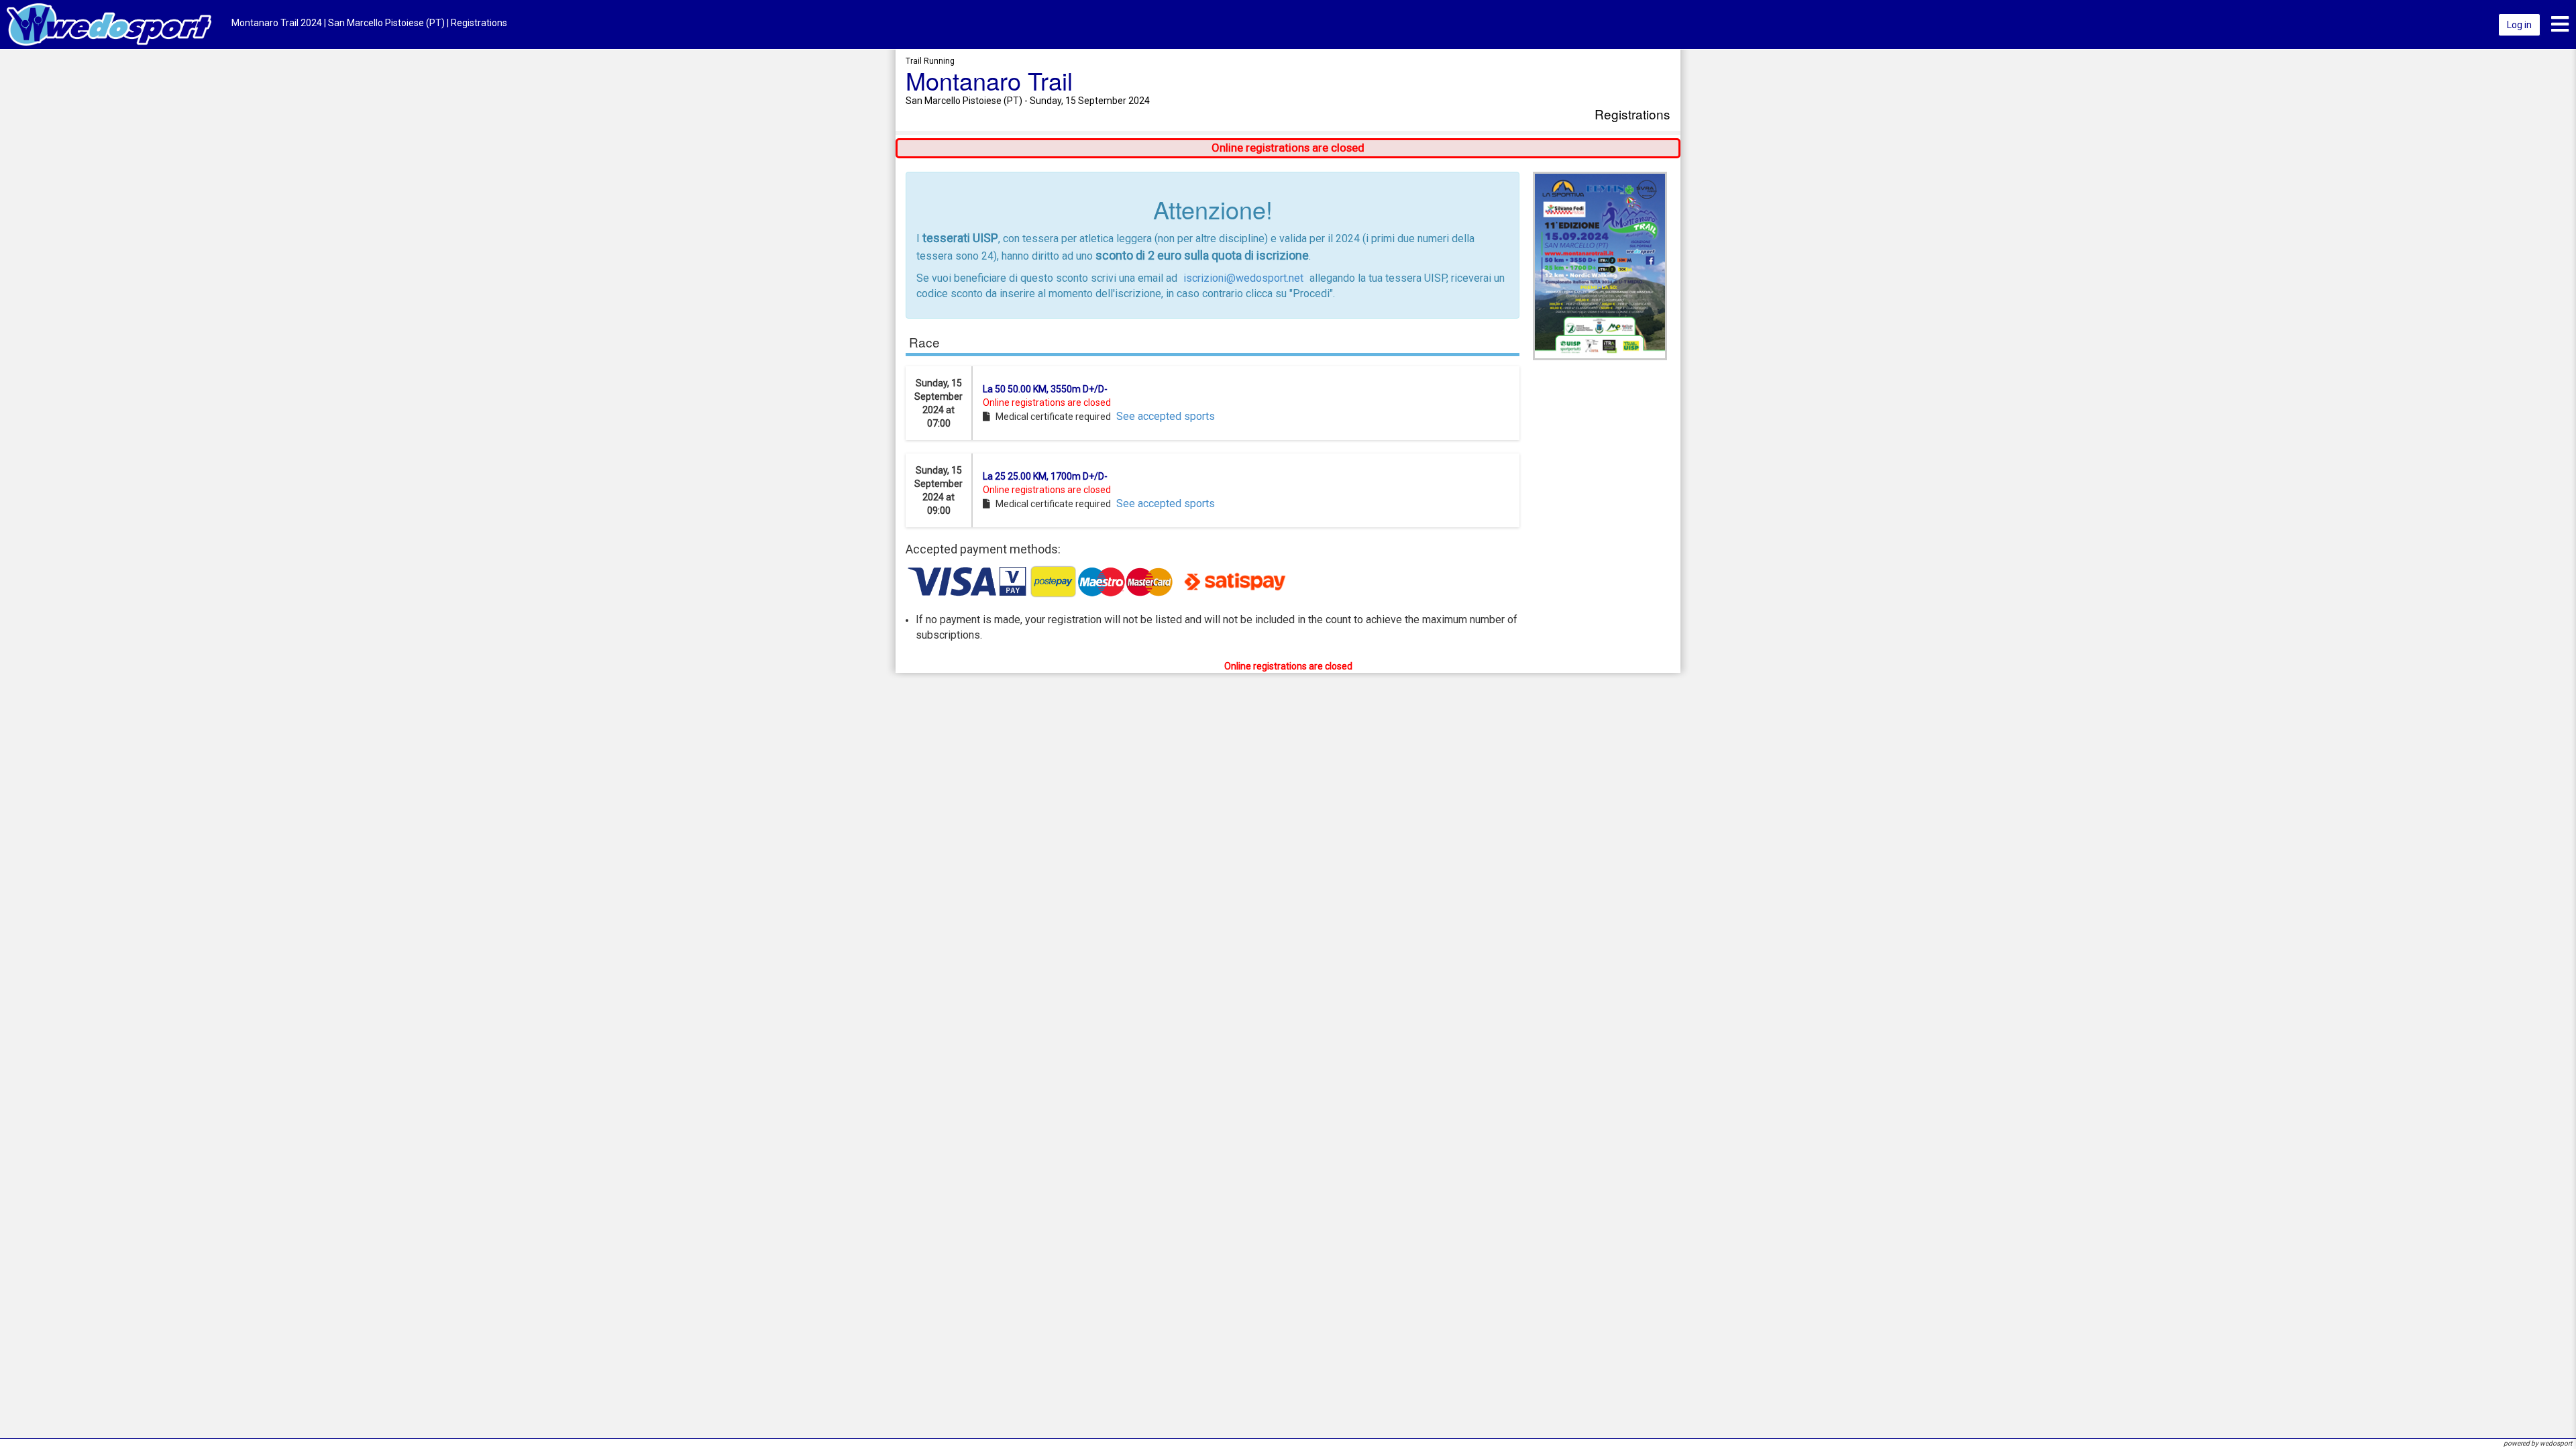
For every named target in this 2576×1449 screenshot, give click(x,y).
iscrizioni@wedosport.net (1243, 278)
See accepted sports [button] (1166, 416)
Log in (2519, 25)
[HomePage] (109, 24)
